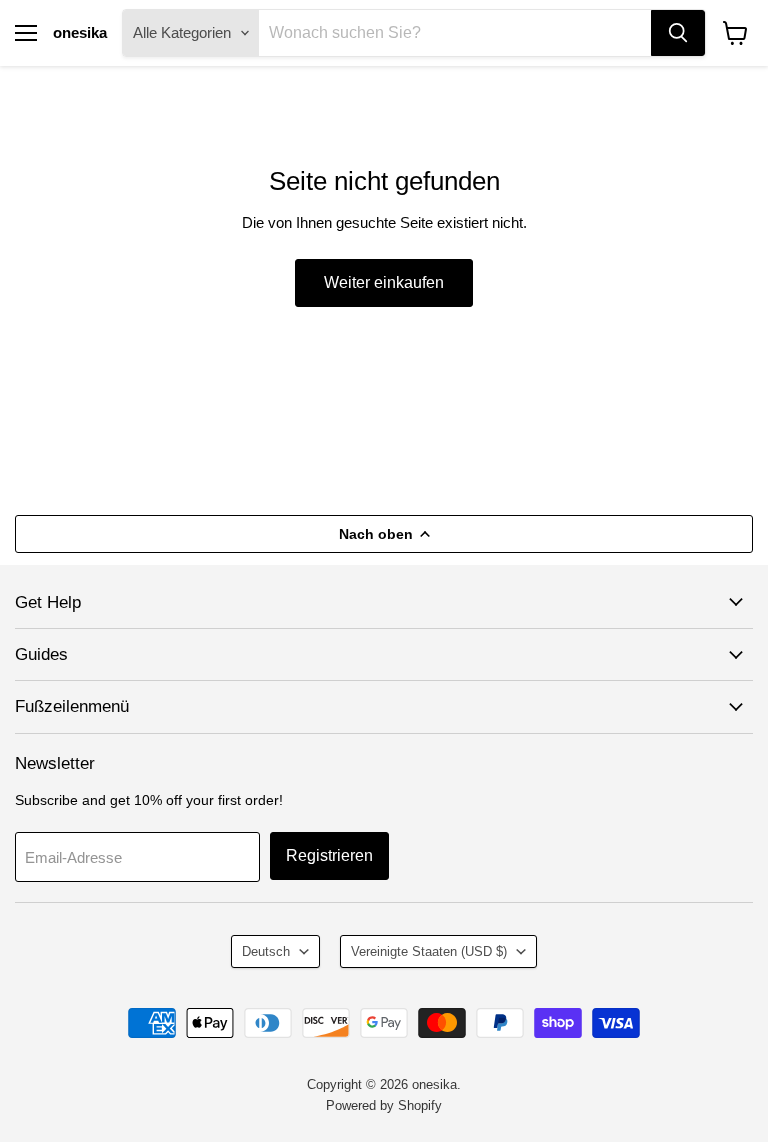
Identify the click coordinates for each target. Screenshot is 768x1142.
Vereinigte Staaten (429, 951)
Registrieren (329, 855)
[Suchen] (678, 33)
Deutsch (266, 951)
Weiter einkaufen (384, 282)
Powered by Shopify (384, 1105)
